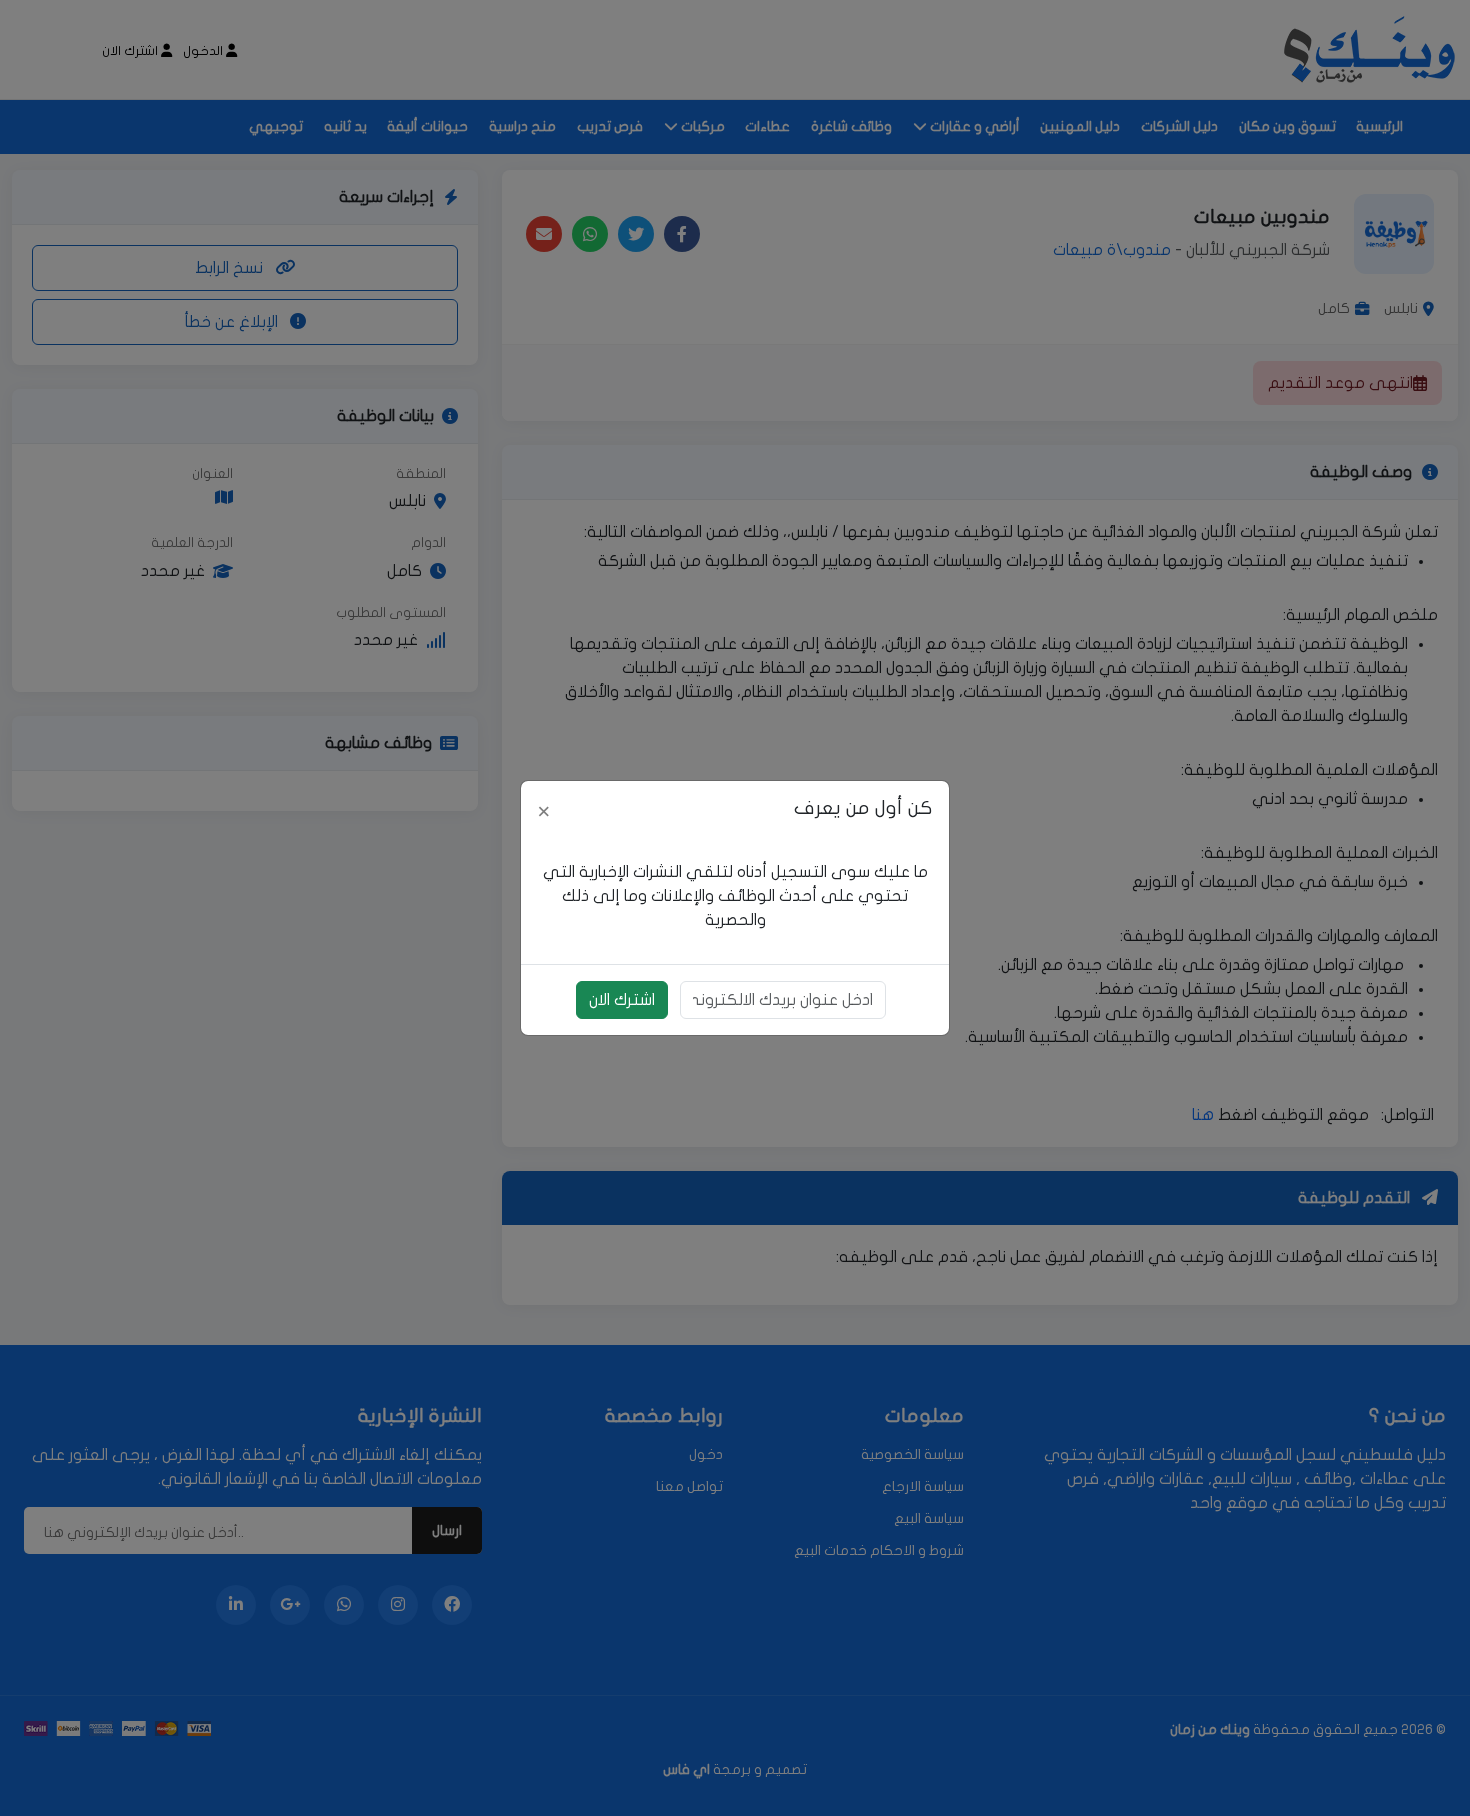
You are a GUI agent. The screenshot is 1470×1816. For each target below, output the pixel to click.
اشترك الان (622, 1000)
